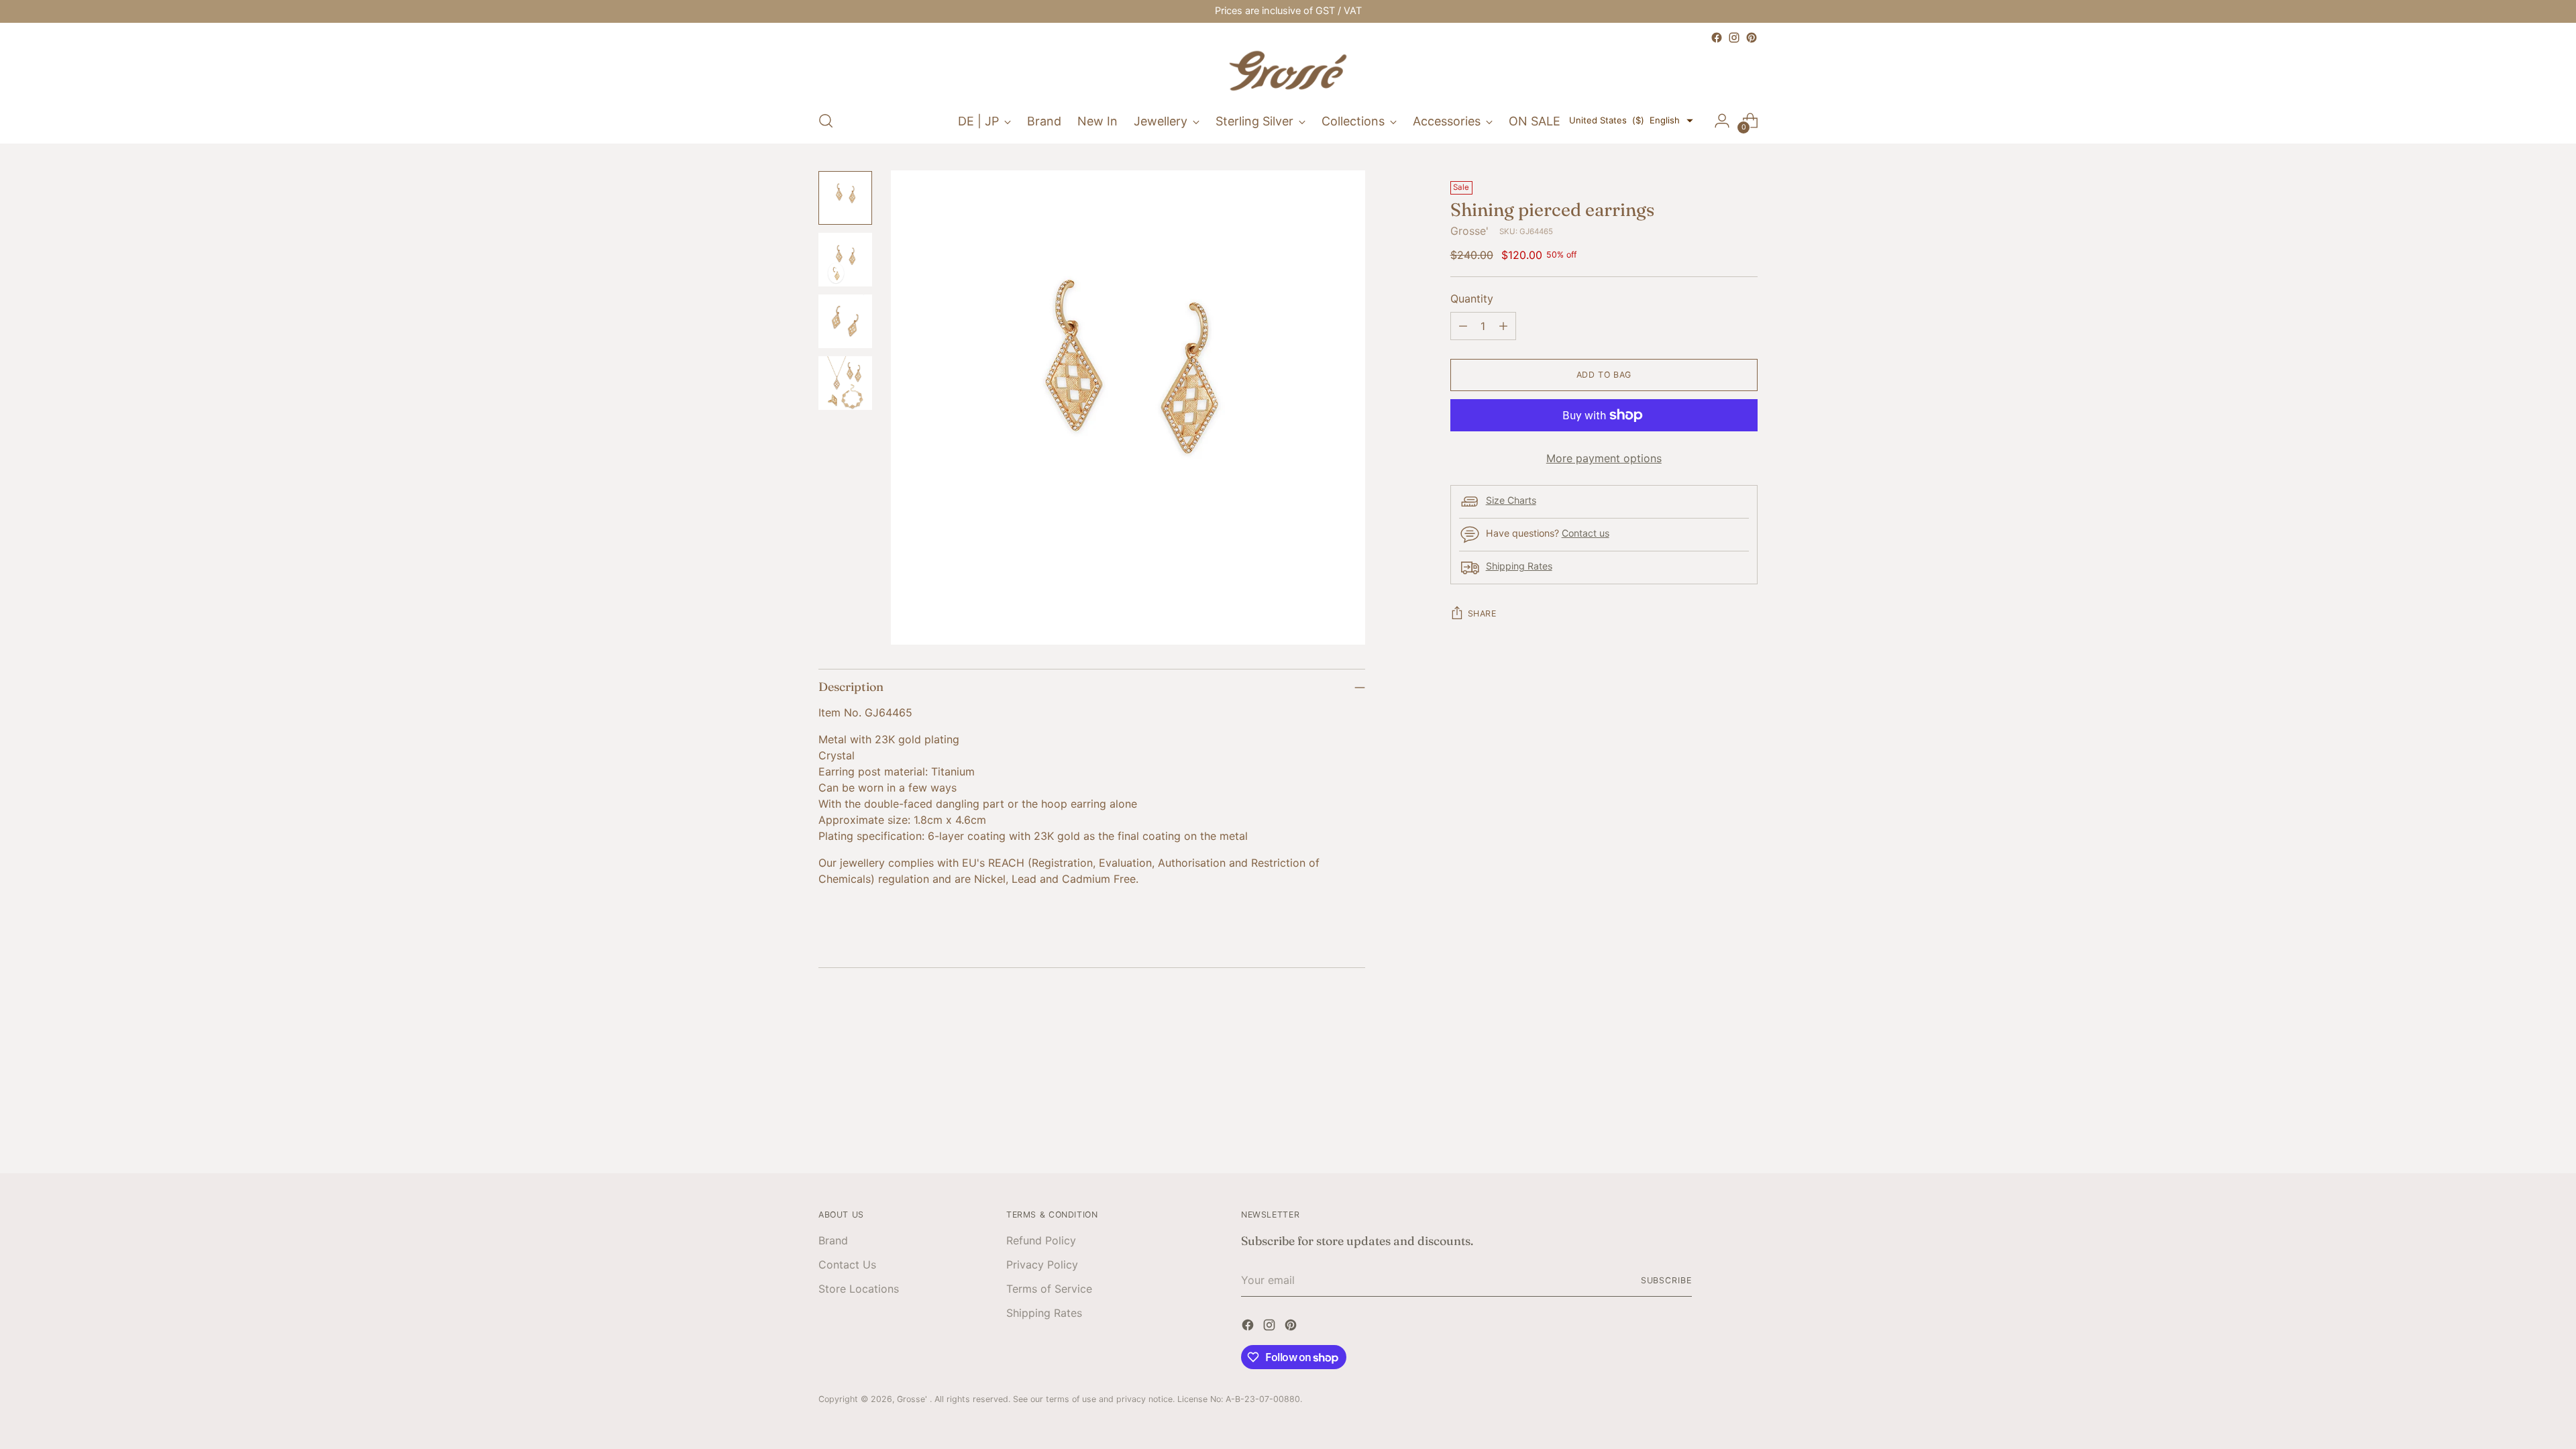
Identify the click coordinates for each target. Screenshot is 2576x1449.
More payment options (1604, 458)
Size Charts (1511, 500)
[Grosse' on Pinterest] (1752, 38)
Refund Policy (1041, 1240)
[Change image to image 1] (845, 198)
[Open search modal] (826, 121)
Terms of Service (1049, 1289)
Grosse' (1469, 231)
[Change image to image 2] (845, 260)
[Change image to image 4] (845, 383)
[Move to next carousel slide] (1746, 1084)
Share (1482, 613)
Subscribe (1666, 1280)
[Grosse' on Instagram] (1734, 38)
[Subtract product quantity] (1463, 326)
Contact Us (847, 1265)
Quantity (1472, 299)
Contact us (1586, 533)
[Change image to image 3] (845, 321)
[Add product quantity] (1503, 326)
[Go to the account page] (1722, 121)
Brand (833, 1240)
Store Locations (859, 1289)
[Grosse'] (1288, 72)
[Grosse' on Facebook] (1717, 38)
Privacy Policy (1042, 1265)
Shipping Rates (1519, 566)
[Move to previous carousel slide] (1715, 1085)
